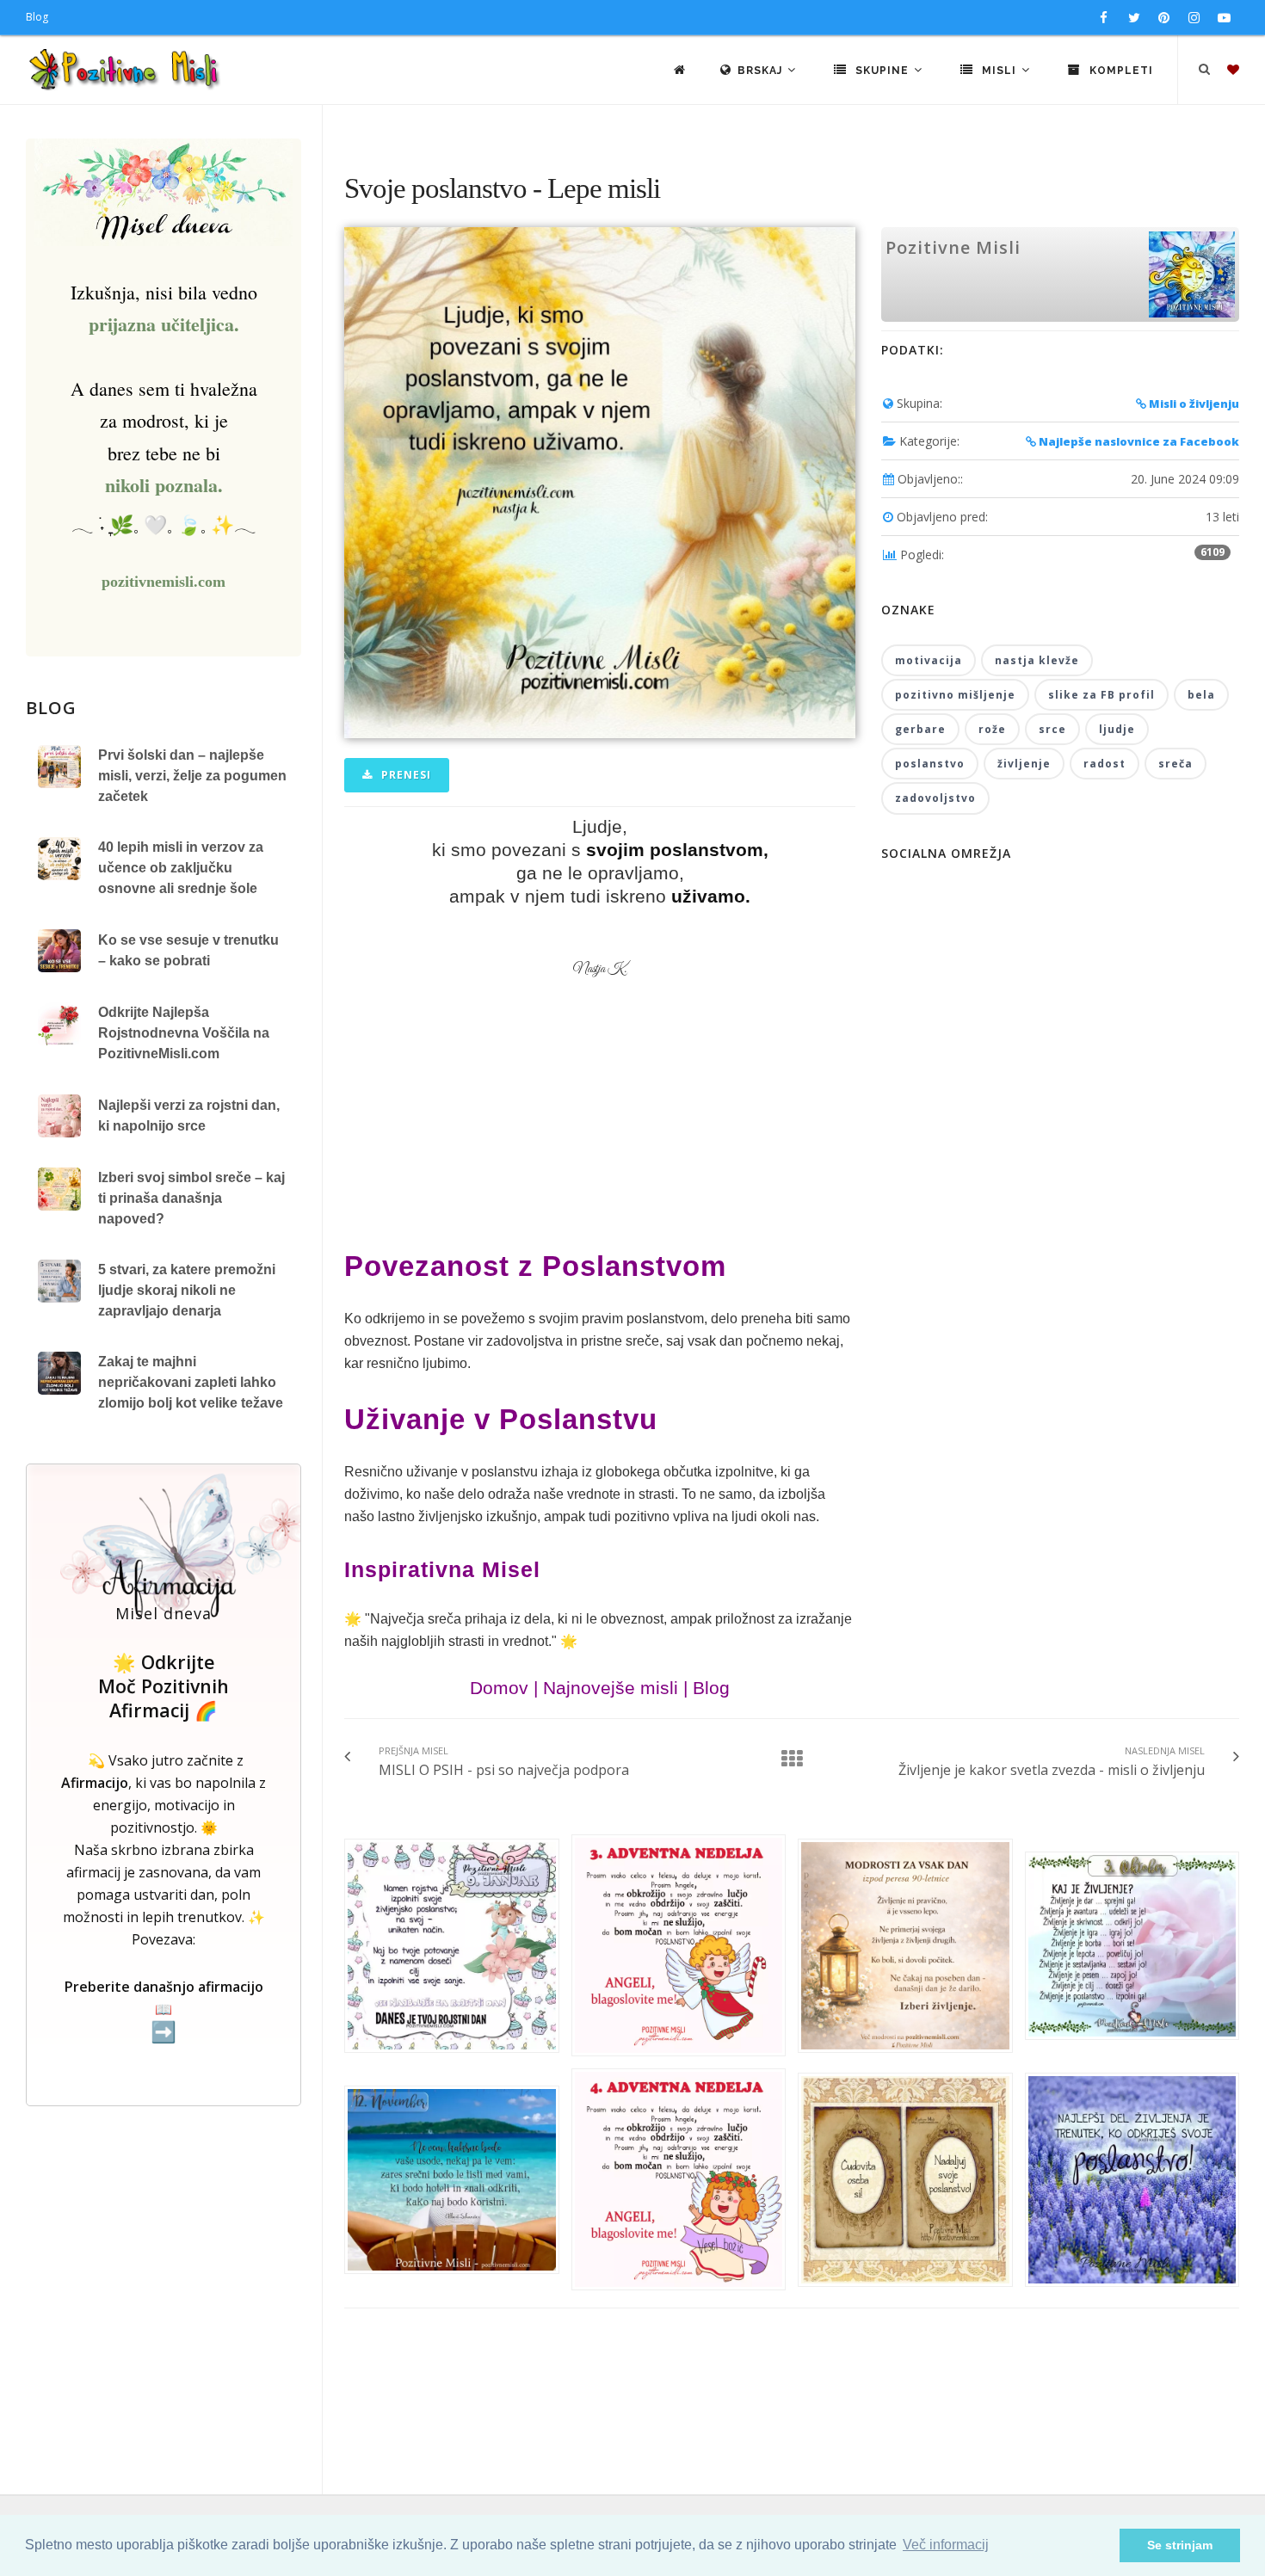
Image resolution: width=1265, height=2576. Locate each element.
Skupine (882, 71)
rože (992, 729)
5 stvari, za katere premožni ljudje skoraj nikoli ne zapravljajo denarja (187, 1290)
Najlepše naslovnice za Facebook (1138, 441)
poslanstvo (930, 764)
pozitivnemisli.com (164, 582)
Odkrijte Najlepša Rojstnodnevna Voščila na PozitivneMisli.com (184, 1033)
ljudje (1117, 729)
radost (1105, 764)
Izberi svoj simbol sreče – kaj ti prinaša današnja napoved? (191, 1198)
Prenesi (404, 775)
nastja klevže (1037, 660)
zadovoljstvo (935, 798)
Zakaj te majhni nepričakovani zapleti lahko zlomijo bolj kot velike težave (191, 1382)
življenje (1024, 764)
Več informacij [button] (946, 2545)
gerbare (920, 729)
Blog (37, 17)
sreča (1176, 764)
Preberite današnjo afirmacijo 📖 (164, 2010)
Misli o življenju (1193, 404)
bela (1201, 695)
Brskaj (762, 71)
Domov (499, 1688)
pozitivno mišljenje (955, 695)
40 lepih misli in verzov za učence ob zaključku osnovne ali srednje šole (181, 868)
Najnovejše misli (611, 1688)
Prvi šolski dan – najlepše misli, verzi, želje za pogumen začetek (192, 776)
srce (1052, 729)
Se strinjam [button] (1180, 2545)
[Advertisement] (600, 1126)
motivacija (929, 660)
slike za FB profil (1101, 695)
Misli (999, 71)
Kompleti (1120, 71)
